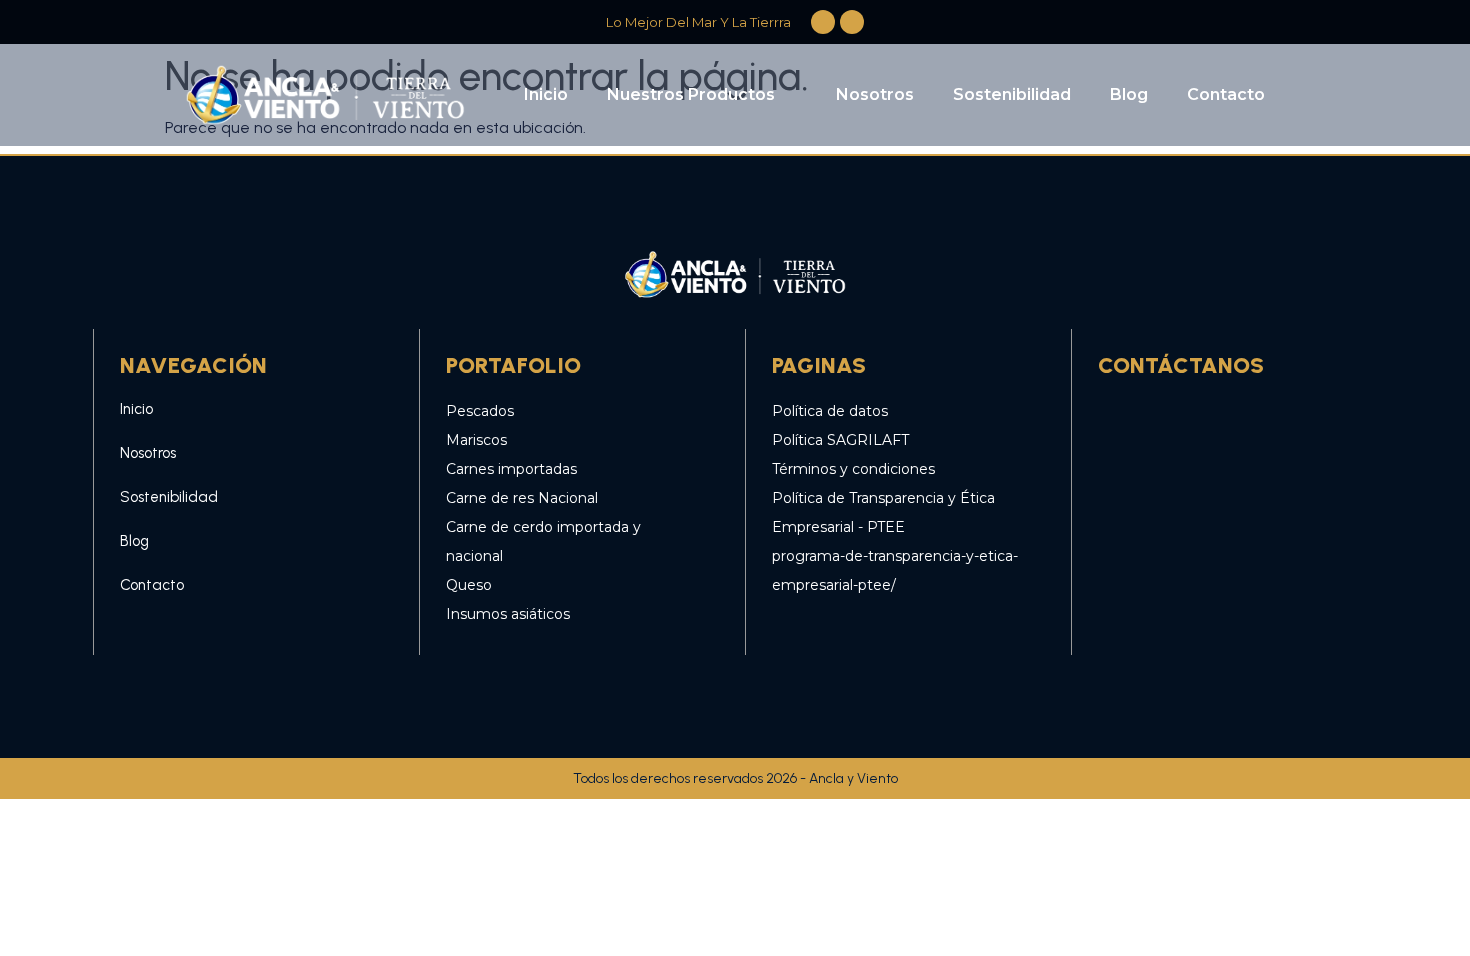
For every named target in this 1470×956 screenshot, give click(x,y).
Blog (1129, 94)
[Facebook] (1123, 422)
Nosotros (875, 94)
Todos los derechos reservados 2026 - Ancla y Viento (735, 778)
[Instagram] (1178, 422)
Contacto (1226, 94)
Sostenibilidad (1012, 94)
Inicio (546, 94)
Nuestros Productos (691, 94)
